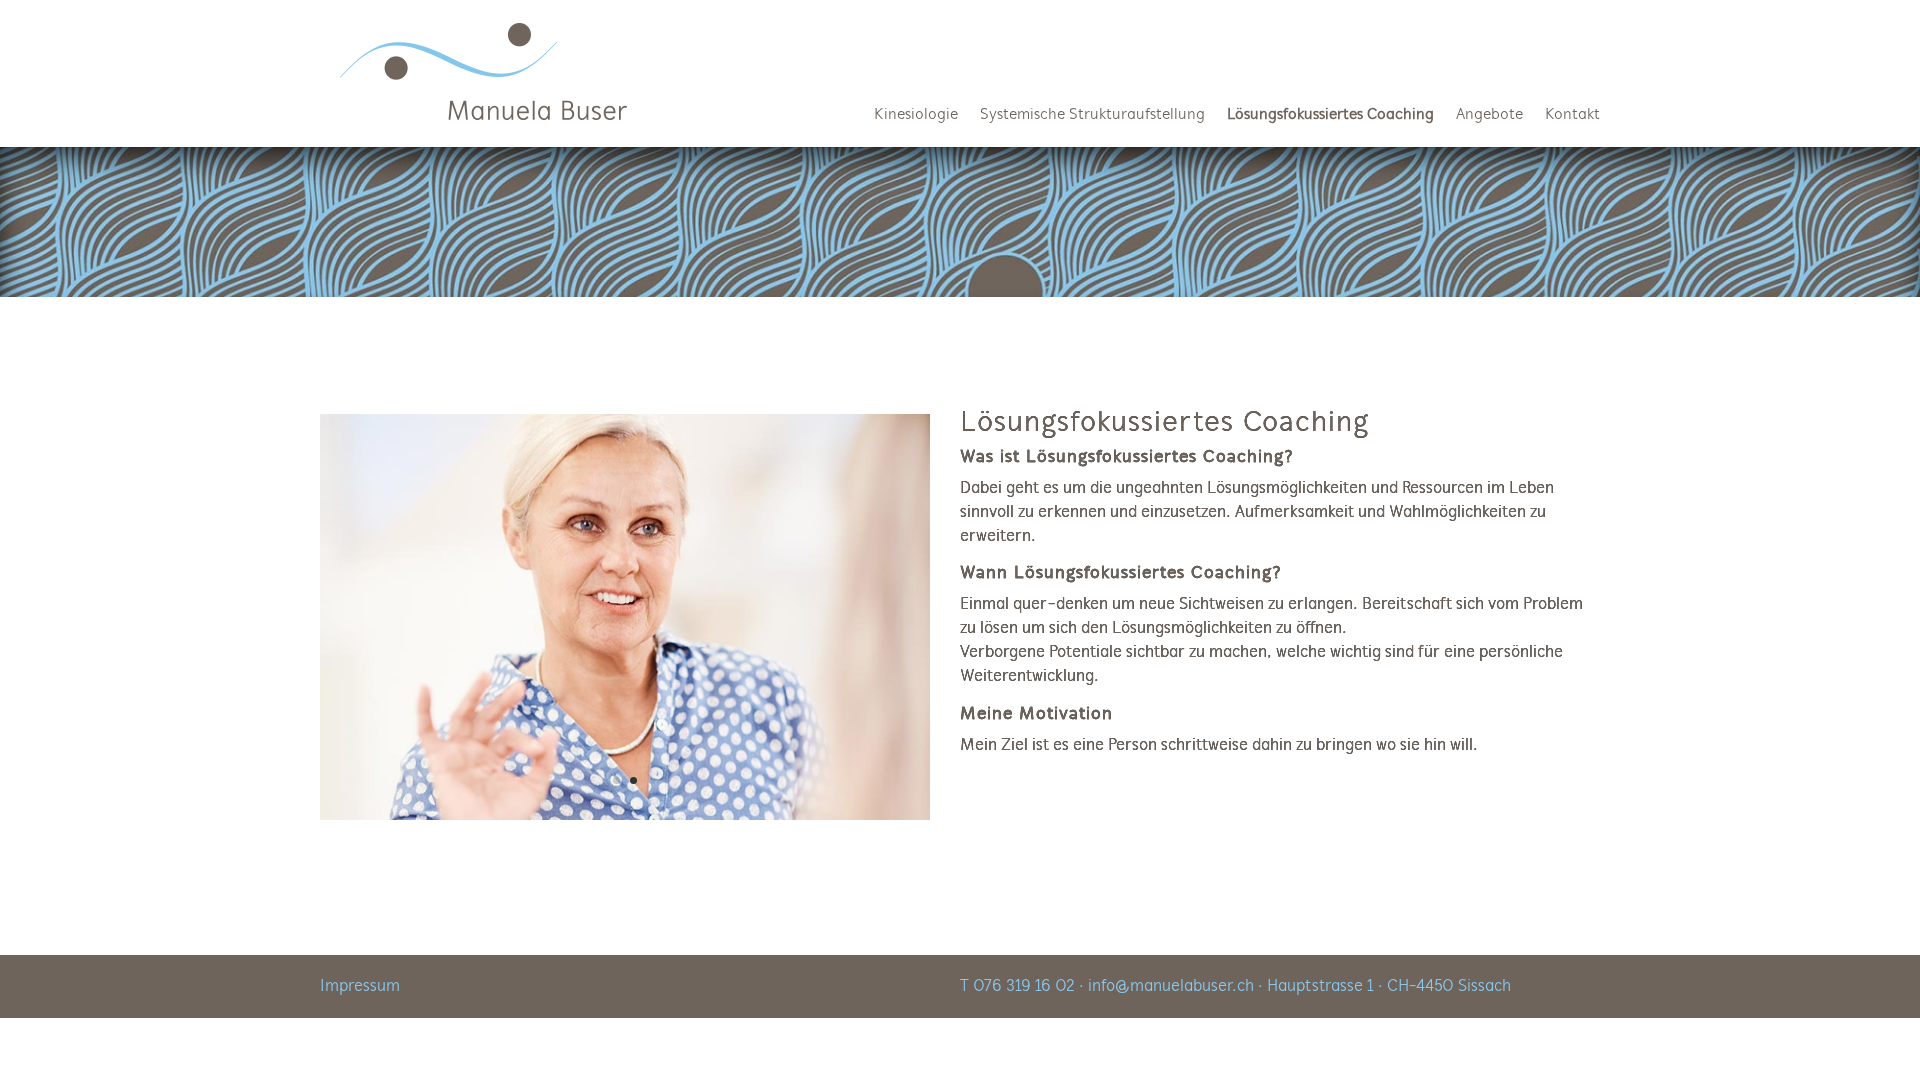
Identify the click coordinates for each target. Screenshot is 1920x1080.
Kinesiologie (916, 115)
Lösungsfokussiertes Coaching (1330, 115)
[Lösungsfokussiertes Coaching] (625, 815)
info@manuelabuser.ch (1171, 986)
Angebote (1489, 115)
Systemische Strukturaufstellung (1092, 115)
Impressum (360, 986)
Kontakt (1572, 115)
